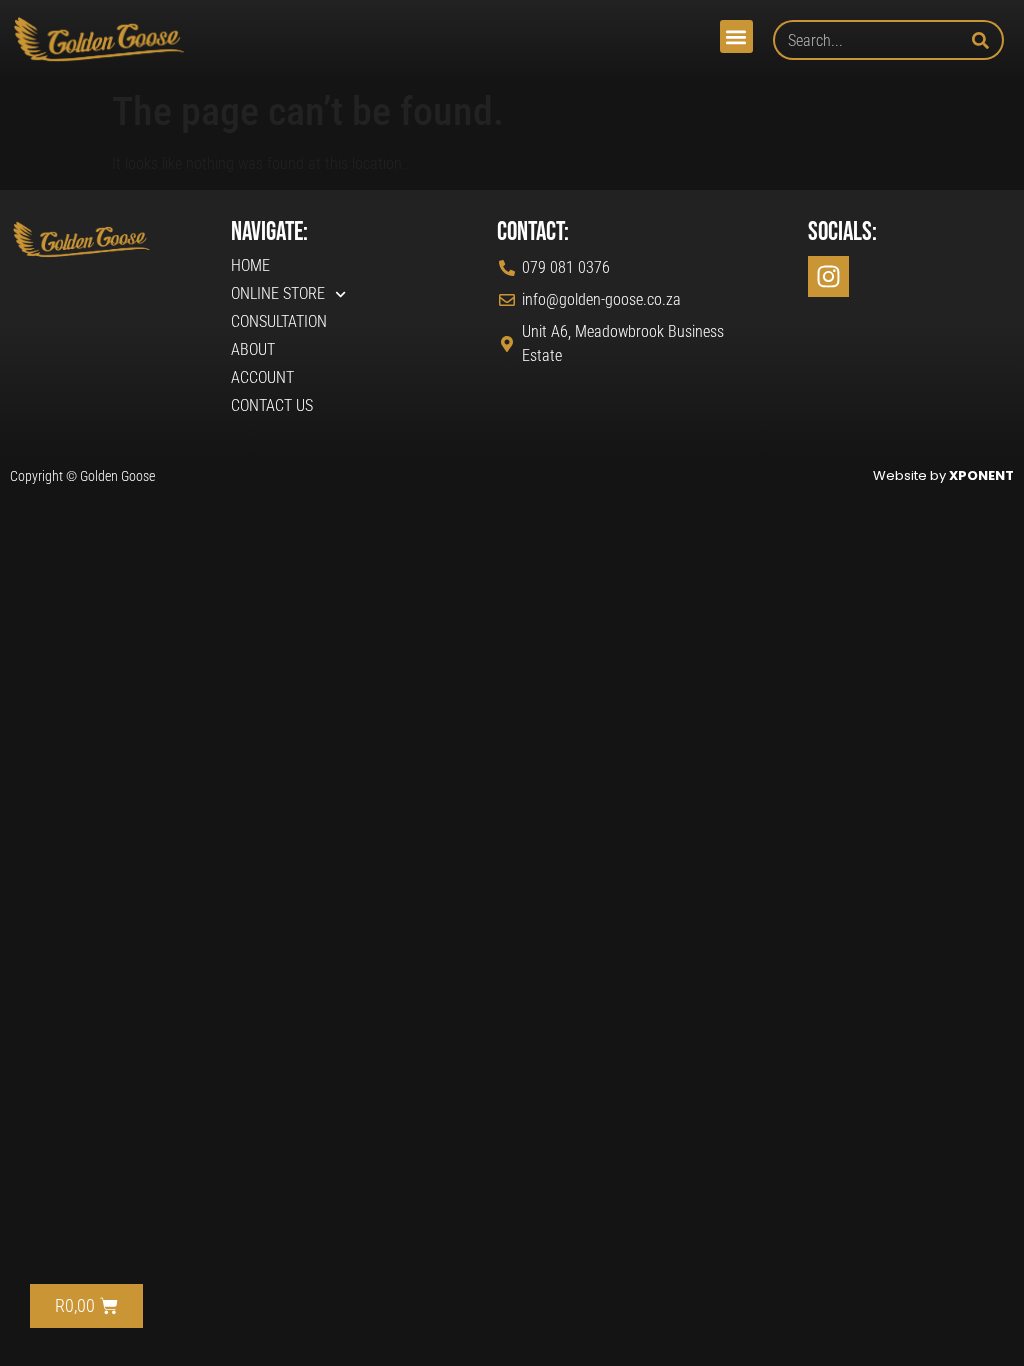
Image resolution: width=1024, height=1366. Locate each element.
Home (250, 265)
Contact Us (272, 405)
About (253, 349)
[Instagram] (828, 276)
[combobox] (872, 40)
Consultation (279, 321)
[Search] (988, 40)
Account (262, 377)
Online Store (278, 293)
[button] (736, 36)
